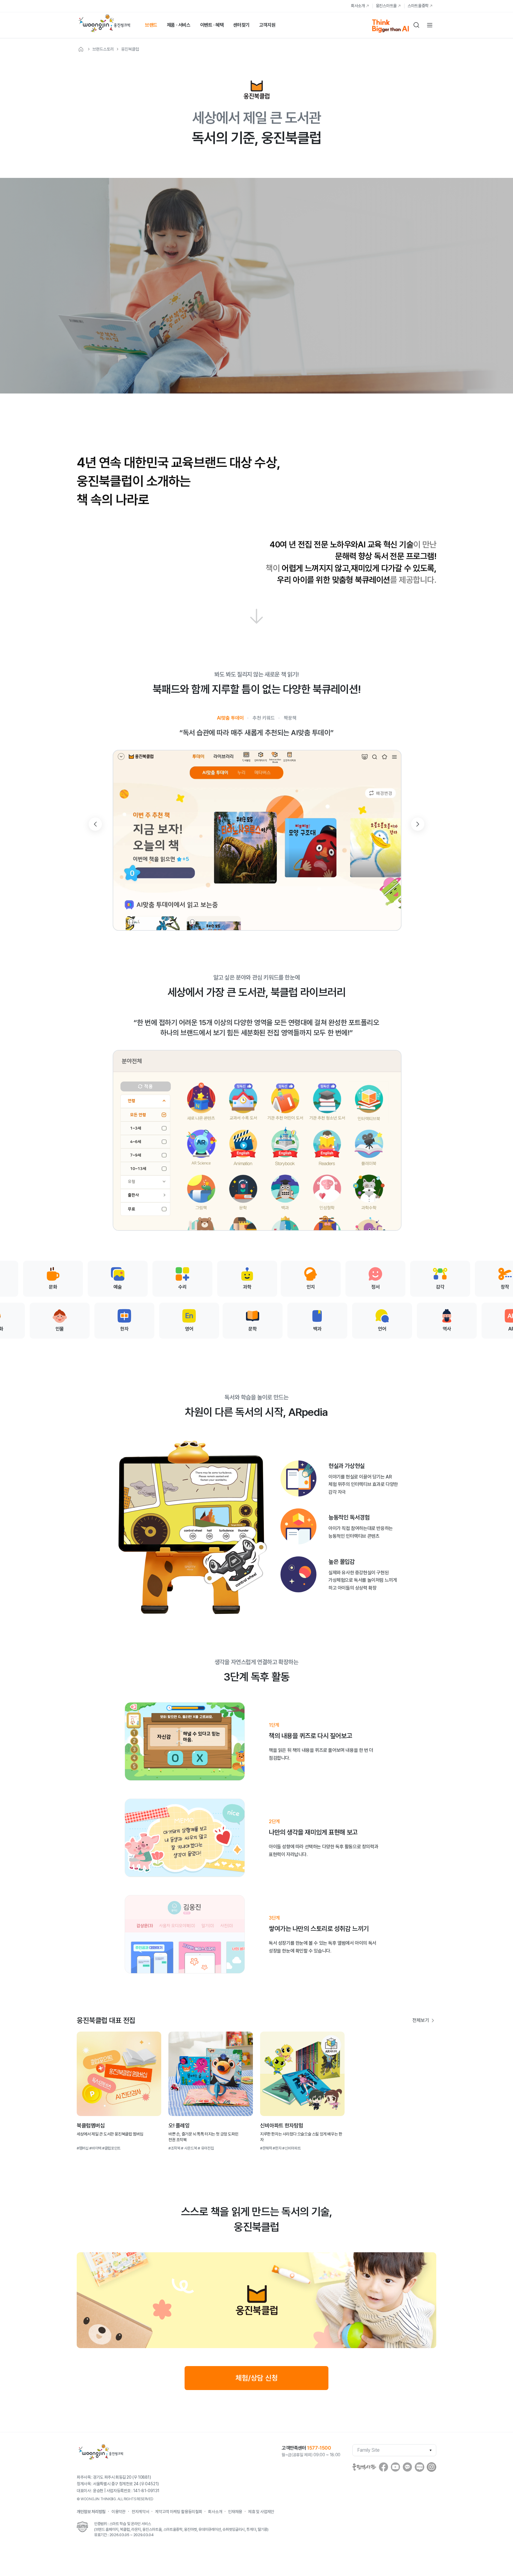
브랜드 (151, 25)
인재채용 (235, 2512)
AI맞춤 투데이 (230, 718)
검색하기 (417, 25)
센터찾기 (241, 25)
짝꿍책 (290, 718)
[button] (418, 824)
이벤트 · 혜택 (212, 25)
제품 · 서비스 (179, 25)
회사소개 (358, 6)
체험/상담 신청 (257, 2378)
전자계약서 (140, 2512)
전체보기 (421, 2020)
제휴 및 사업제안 (261, 2512)
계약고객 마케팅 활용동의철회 (178, 2512)
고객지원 (267, 25)
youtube (396, 2467)
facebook (384, 2467)
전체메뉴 (430, 25)
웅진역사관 (364, 2467)
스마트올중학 (418, 6)
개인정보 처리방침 (91, 2512)
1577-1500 (319, 2448)
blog (420, 2467)
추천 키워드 (264, 718)
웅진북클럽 (130, 49)
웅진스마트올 (386, 6)
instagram (431, 2467)
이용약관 (119, 2512)
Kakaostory (408, 2467)
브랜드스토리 (103, 49)
